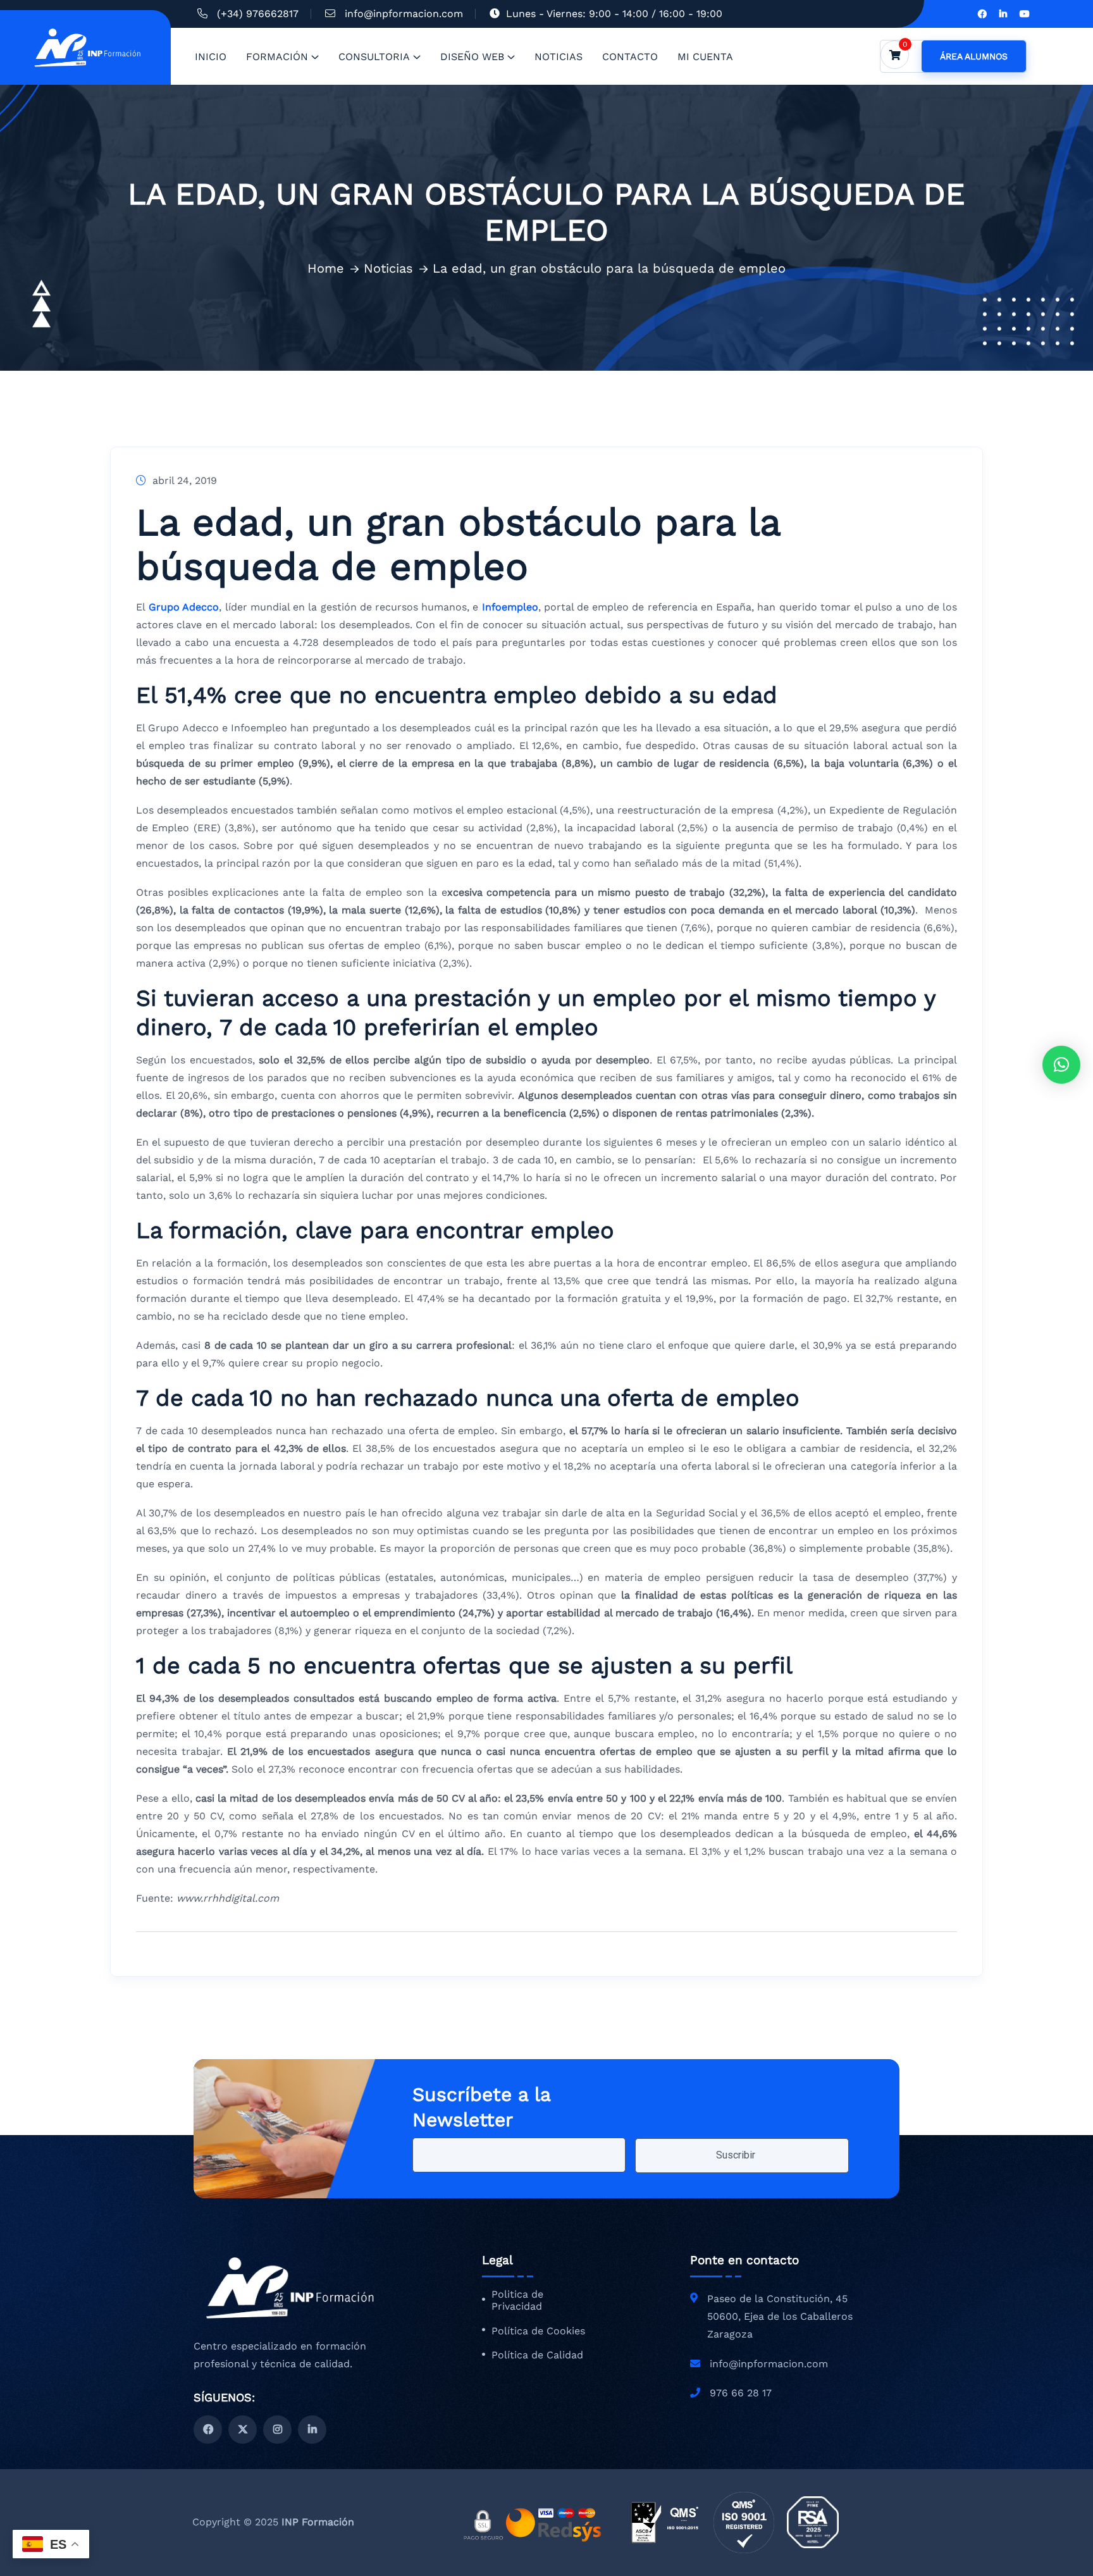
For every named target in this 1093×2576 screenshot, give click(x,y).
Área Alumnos (974, 56)
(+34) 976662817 (258, 14)
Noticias (559, 57)
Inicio (211, 57)
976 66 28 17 (741, 2393)
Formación (277, 57)
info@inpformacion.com (404, 14)
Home (326, 268)
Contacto (630, 57)
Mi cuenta (705, 57)
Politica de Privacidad (517, 2300)
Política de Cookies (538, 2331)
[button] (1061, 1065)
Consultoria (374, 57)
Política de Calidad (537, 2355)
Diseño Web (472, 57)
